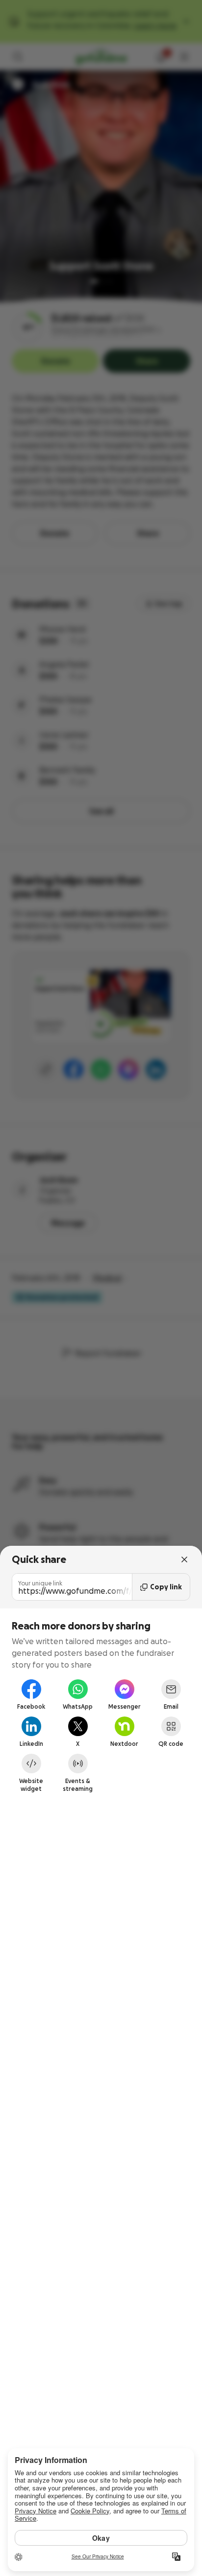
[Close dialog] (184, 1559)
